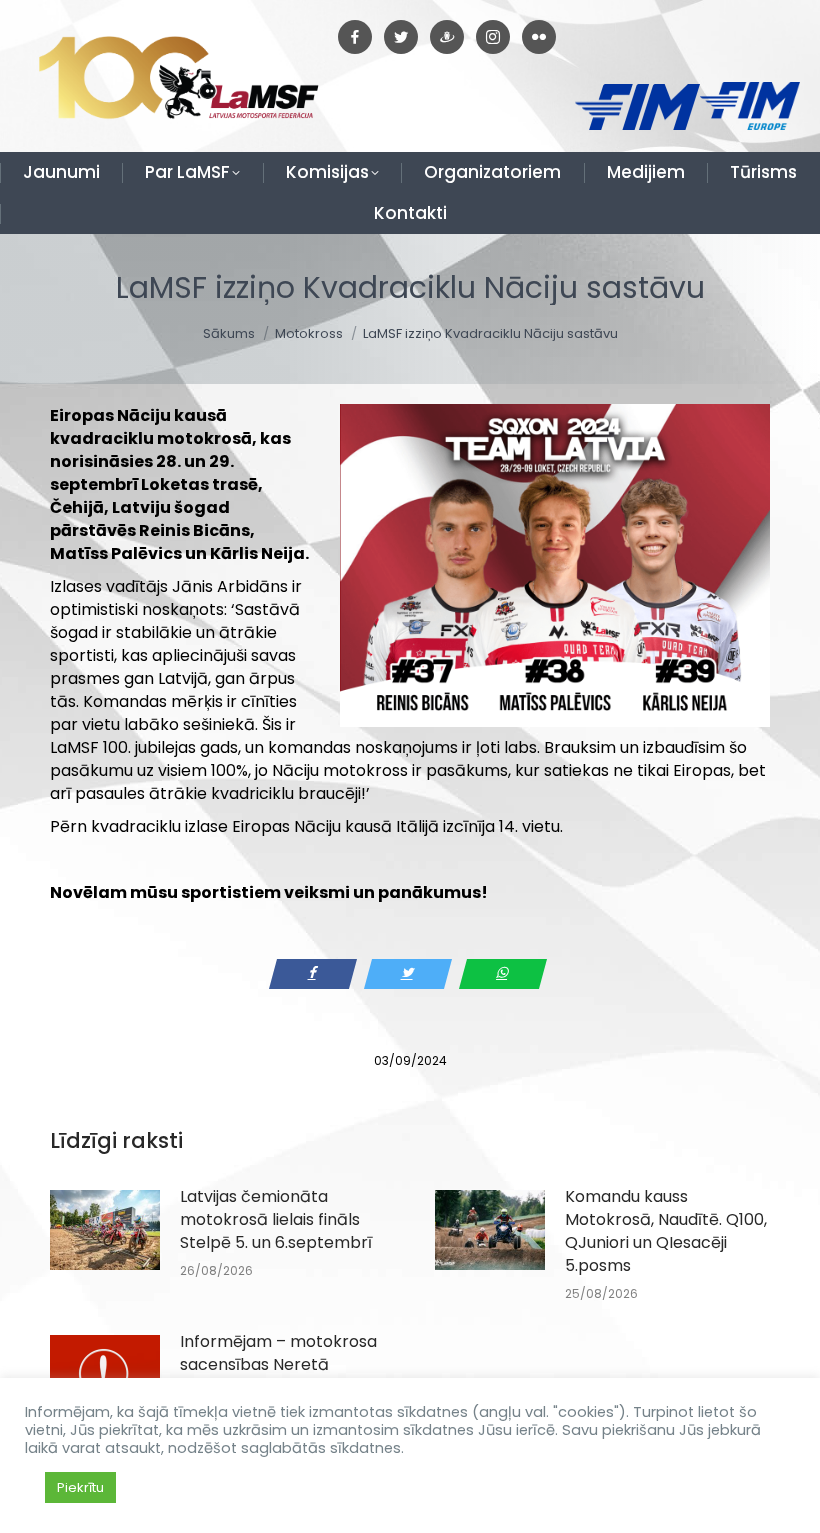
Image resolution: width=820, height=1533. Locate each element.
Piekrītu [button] (80, 1487)
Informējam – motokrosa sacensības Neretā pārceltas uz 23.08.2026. (278, 1364)
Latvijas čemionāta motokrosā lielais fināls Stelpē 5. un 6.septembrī (276, 1219)
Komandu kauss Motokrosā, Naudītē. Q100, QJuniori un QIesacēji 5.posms (666, 1231)
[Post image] (105, 1230)
